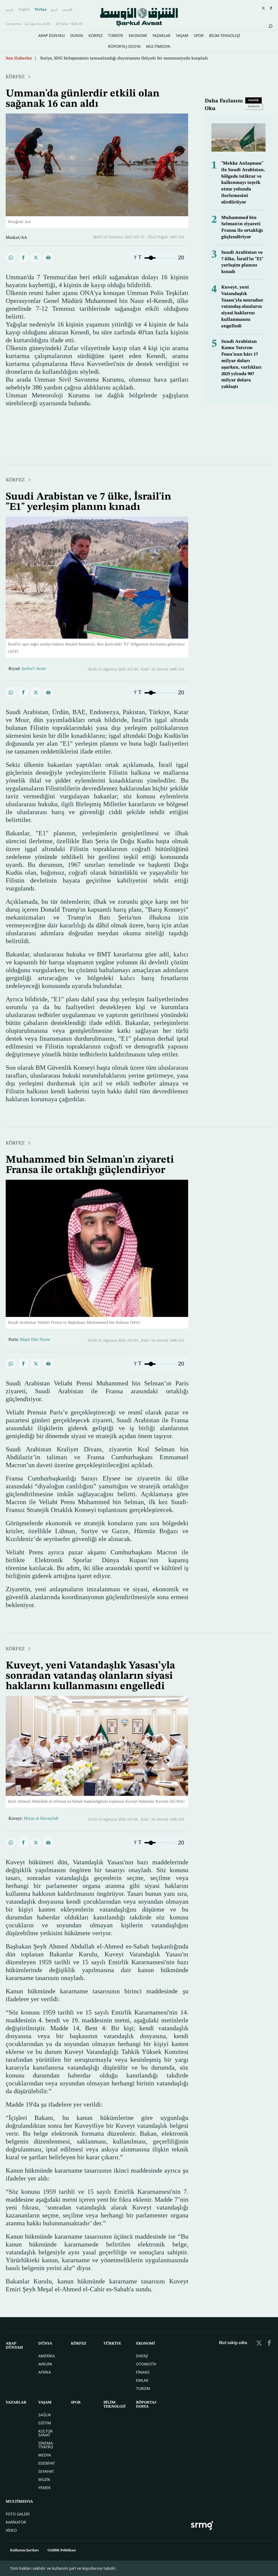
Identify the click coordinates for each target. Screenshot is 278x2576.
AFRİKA (45, 2372)
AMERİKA (47, 2356)
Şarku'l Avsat (34, 669)
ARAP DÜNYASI (52, 35)
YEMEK (45, 2488)
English (24, 9)
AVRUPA (45, 2364)
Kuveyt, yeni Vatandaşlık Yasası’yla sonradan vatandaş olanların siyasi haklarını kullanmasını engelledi (242, 307)
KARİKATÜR (16, 2522)
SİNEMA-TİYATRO (46, 2445)
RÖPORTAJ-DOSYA (124, 46)
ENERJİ (142, 2356)
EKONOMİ (138, 35)
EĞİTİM (45, 2423)
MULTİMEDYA (158, 46)
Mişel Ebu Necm (35, 1340)
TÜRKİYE (116, 35)
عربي (10, 9)
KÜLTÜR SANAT (45, 2433)
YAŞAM (182, 35)
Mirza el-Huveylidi (41, 1819)
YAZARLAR (161, 35)
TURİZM (143, 2388)
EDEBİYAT (47, 2463)
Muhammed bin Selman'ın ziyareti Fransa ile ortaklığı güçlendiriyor (90, 1165)
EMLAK (142, 2380)
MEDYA (45, 2455)
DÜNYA (77, 35)
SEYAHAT (46, 2471)
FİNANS (143, 2372)
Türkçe (41, 9)
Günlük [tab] (254, 100)
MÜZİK (44, 2479)
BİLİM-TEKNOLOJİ (225, 35)
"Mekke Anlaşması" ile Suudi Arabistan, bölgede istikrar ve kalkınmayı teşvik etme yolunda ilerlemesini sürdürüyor (243, 183)
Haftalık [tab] (254, 107)
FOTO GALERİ (18, 2514)
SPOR (199, 35)
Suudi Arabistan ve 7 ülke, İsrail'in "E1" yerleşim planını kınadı (99, 58)
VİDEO (11, 2530)
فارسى (67, 9)
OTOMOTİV (146, 2364)
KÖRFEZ (96, 35)
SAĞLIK (45, 2415)
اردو (54, 9)
